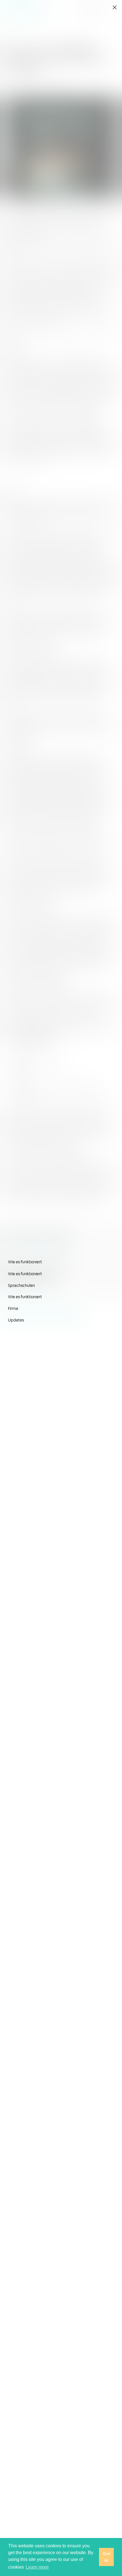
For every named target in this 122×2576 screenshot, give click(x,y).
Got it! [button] (107, 2557)
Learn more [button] (37, 2567)
